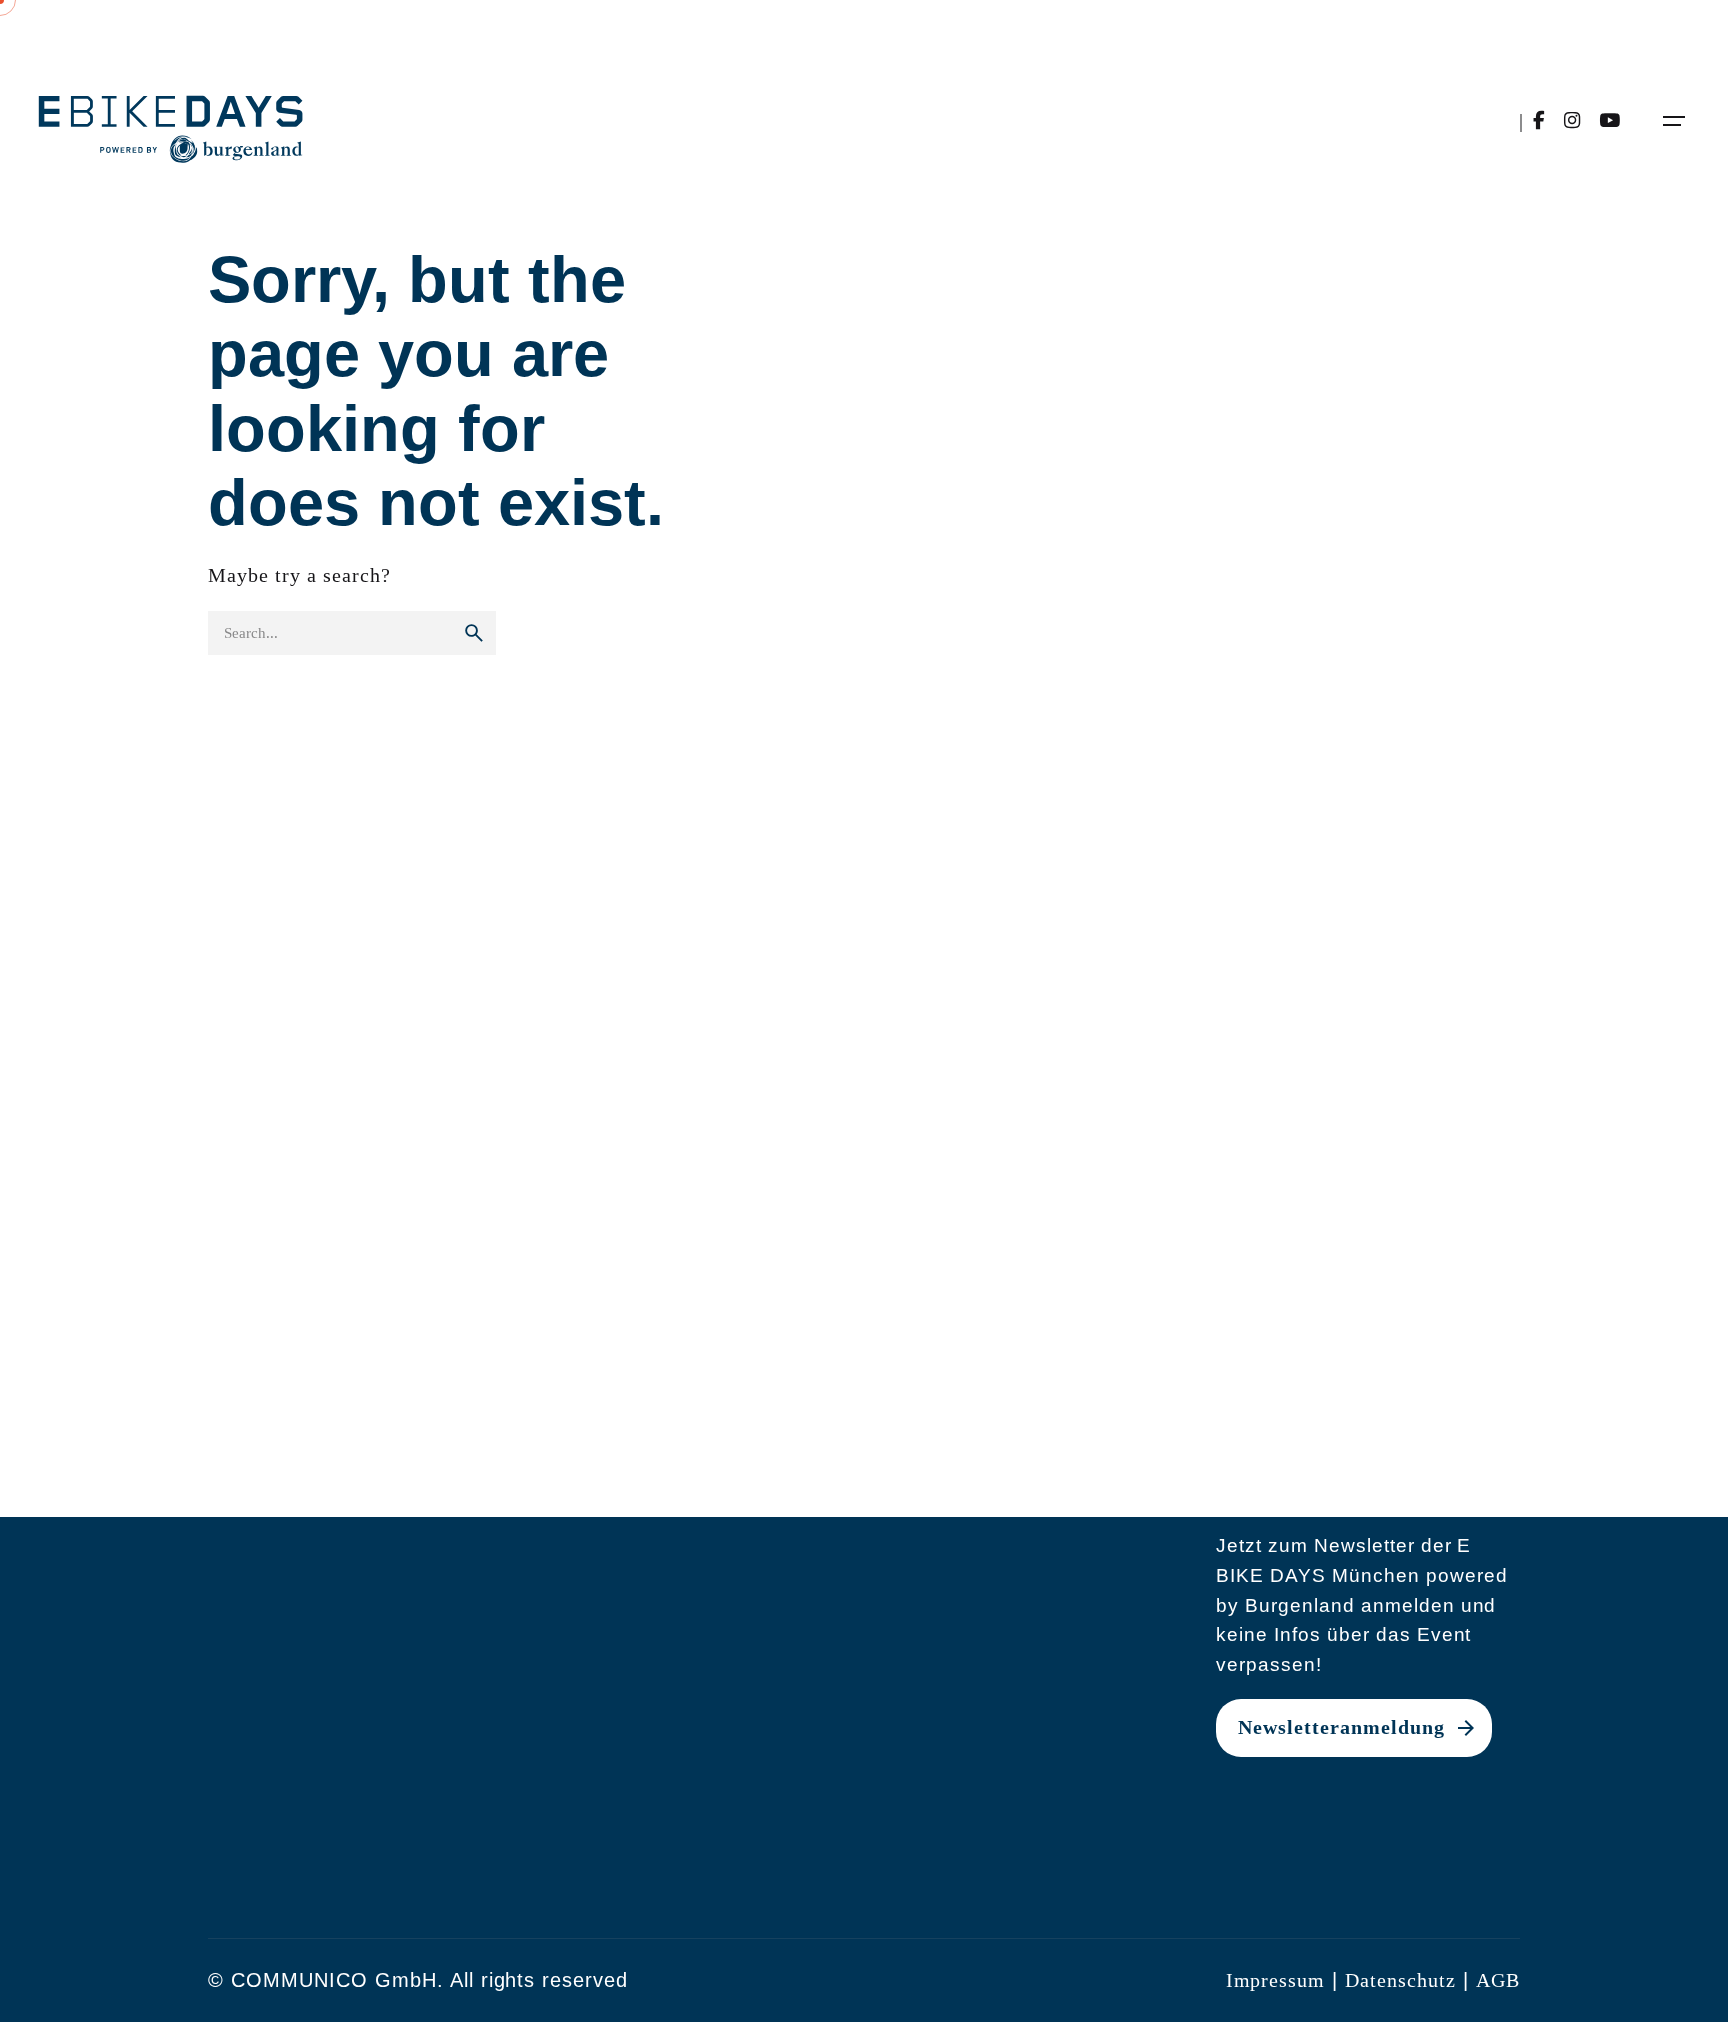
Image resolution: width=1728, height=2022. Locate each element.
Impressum (1276, 1980)
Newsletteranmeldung (1341, 1727)
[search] (474, 633)
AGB (1498, 1980)
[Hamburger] (1674, 121)
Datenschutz (1400, 1980)
